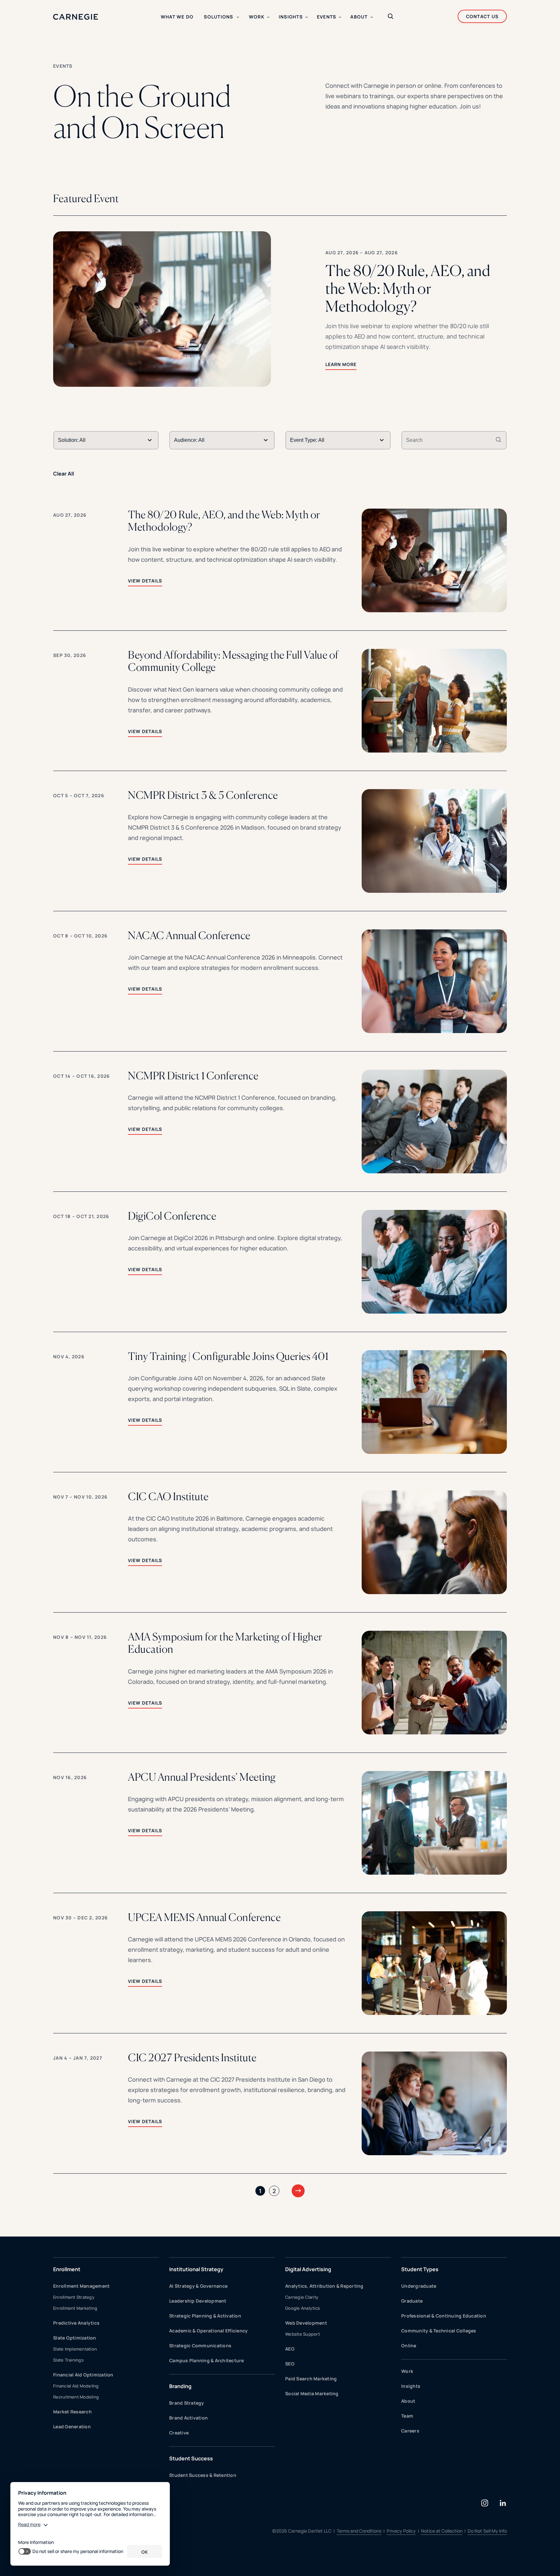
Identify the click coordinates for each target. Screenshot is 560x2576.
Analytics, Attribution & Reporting (324, 2286)
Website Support (303, 2334)
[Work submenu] (268, 17)
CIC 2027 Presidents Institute (192, 2058)
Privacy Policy (401, 2531)
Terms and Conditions (359, 2531)
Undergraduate (419, 2286)
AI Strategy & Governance (198, 2286)
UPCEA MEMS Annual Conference (204, 1917)
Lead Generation (72, 2426)
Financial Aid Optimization (83, 2375)
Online (409, 2346)
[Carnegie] (76, 17)
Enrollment (67, 2269)
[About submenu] (372, 17)
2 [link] (274, 2191)
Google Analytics (303, 2308)
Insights (411, 2386)
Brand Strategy (187, 2403)
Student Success (191, 2458)
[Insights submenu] (307, 17)
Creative (179, 2433)
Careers (410, 2431)
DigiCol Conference (172, 1216)
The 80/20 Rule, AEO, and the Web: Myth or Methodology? (224, 521)
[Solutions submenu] (238, 17)
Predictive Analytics (76, 2323)
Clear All (64, 474)
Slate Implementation (75, 2349)
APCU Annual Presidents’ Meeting (202, 1777)
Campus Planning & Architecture (207, 2360)
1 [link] (260, 2191)
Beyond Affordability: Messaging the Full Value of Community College (233, 661)
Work (407, 2371)
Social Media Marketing (312, 2393)
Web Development (306, 2323)
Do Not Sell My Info (487, 2531)
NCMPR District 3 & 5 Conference (203, 795)
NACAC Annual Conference (189, 936)
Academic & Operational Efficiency (208, 2331)
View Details (145, 581)
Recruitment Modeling (76, 2397)
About (408, 2401)
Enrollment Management (81, 2286)
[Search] (498, 440)
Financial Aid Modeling (76, 2386)
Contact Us (482, 16)
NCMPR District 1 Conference (193, 1076)
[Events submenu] (340, 17)
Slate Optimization (75, 2338)
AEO (290, 2349)
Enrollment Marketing (75, 2308)
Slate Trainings (68, 2360)
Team (407, 2416)
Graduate (412, 2301)
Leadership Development (198, 2301)
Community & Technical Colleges (439, 2331)
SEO (290, 2364)
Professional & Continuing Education (444, 2316)
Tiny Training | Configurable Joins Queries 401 (228, 1356)
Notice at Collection (442, 2531)
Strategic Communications (200, 2346)
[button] (280, 309)
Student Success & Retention (203, 2475)
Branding (180, 2386)
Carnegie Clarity (302, 2297)
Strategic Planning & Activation (205, 2316)
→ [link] (298, 2190)
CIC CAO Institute (168, 1497)
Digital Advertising (308, 2269)
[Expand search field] (391, 17)
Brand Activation (188, 2418)
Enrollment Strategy (74, 2297)
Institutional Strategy (196, 2269)
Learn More (341, 364)
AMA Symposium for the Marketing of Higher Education (225, 1643)
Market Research (72, 2412)
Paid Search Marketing (311, 2379)
